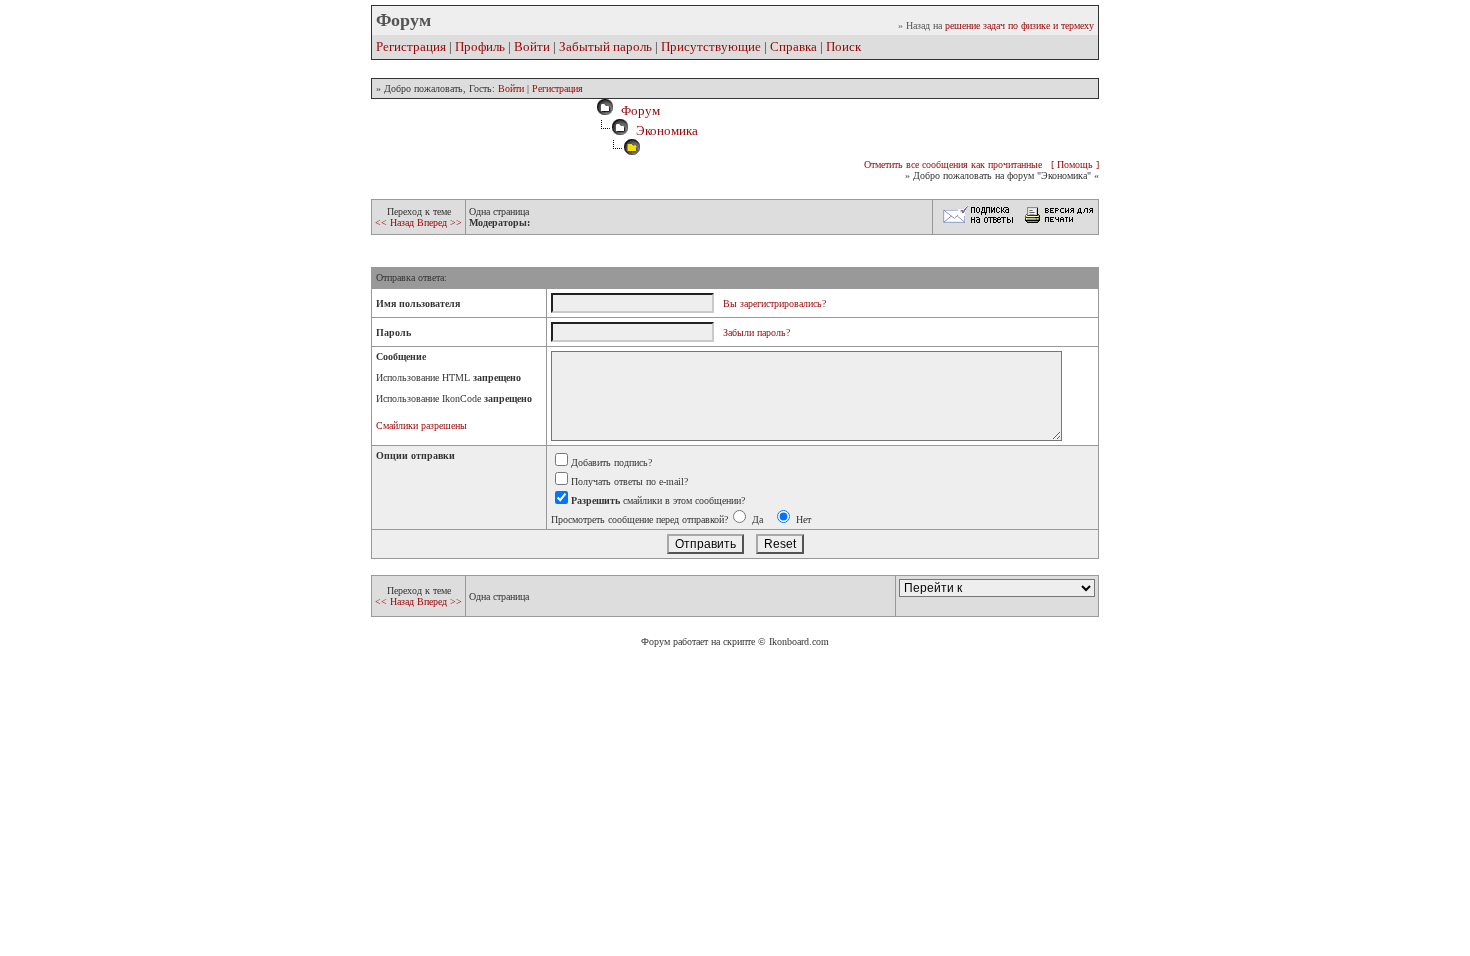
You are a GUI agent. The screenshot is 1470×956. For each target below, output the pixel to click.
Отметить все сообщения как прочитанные (953, 164)
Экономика (667, 130)
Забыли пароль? (756, 332)
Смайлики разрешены (421, 425)
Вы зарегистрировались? (774, 303)
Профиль (480, 46)
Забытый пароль (605, 46)
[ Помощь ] (1075, 164)
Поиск (843, 46)
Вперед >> (439, 222)
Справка (793, 46)
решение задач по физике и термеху (1019, 25)
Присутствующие (711, 46)
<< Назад (396, 222)
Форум (637, 110)
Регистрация (411, 46)
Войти (532, 46)
